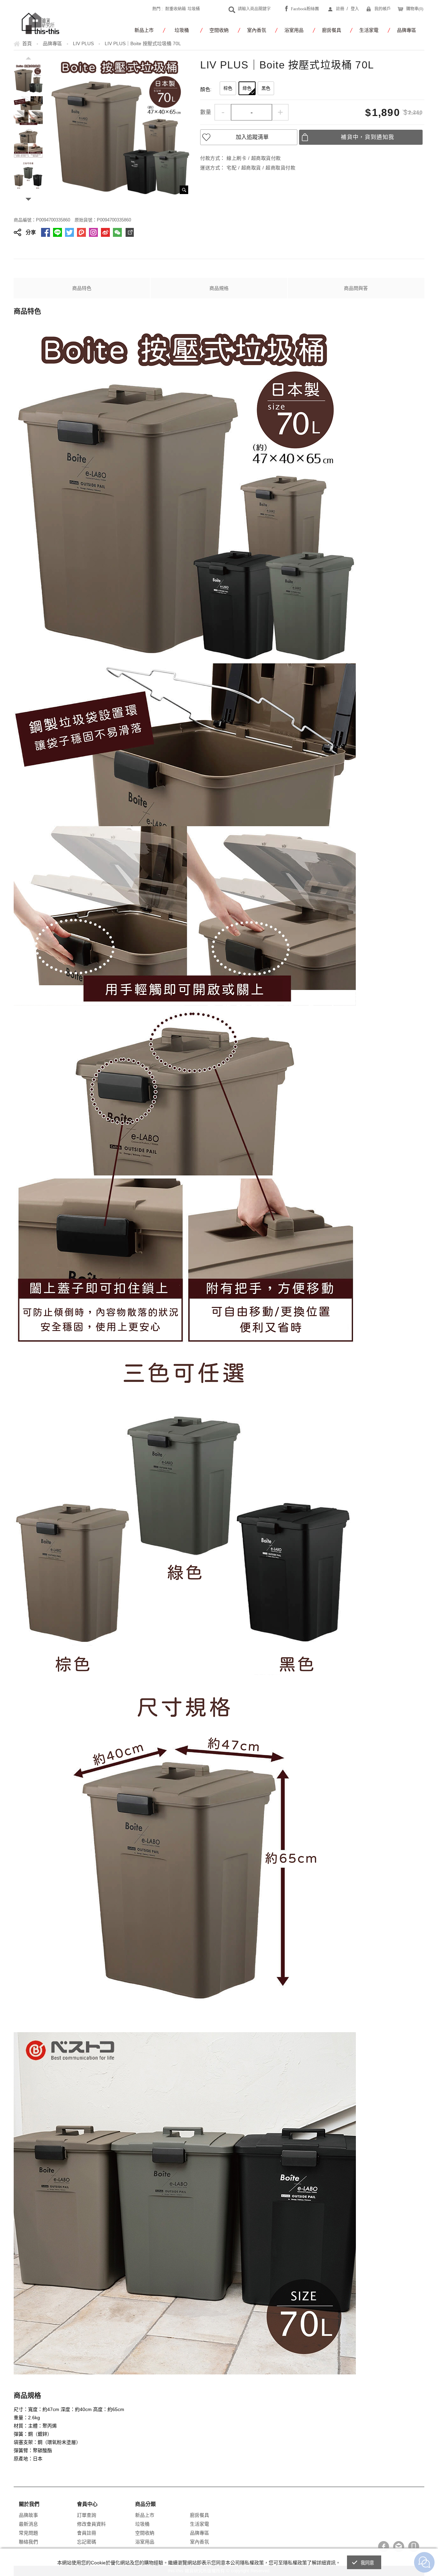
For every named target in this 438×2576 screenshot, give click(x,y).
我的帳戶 (383, 9)
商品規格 (219, 288)
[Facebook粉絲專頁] (384, 2547)
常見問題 (28, 2533)
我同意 (368, 2563)
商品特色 (82, 288)
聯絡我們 (28, 2542)
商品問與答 (356, 288)
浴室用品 (294, 30)
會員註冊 (87, 2533)
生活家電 (369, 30)
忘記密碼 (87, 2542)
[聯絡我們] (399, 2547)
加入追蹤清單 (252, 137)
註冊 (340, 9)
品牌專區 (407, 30)
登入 (355, 9)
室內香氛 (257, 30)
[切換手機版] (414, 2547)
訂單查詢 (87, 2515)
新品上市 (144, 30)
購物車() (415, 9)
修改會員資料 (91, 2524)
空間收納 (219, 30)
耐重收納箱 (176, 9)
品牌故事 (28, 2515)
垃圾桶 (194, 9)
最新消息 (28, 2524)
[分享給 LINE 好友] (57, 232)
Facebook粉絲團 (305, 9)
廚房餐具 (332, 30)
